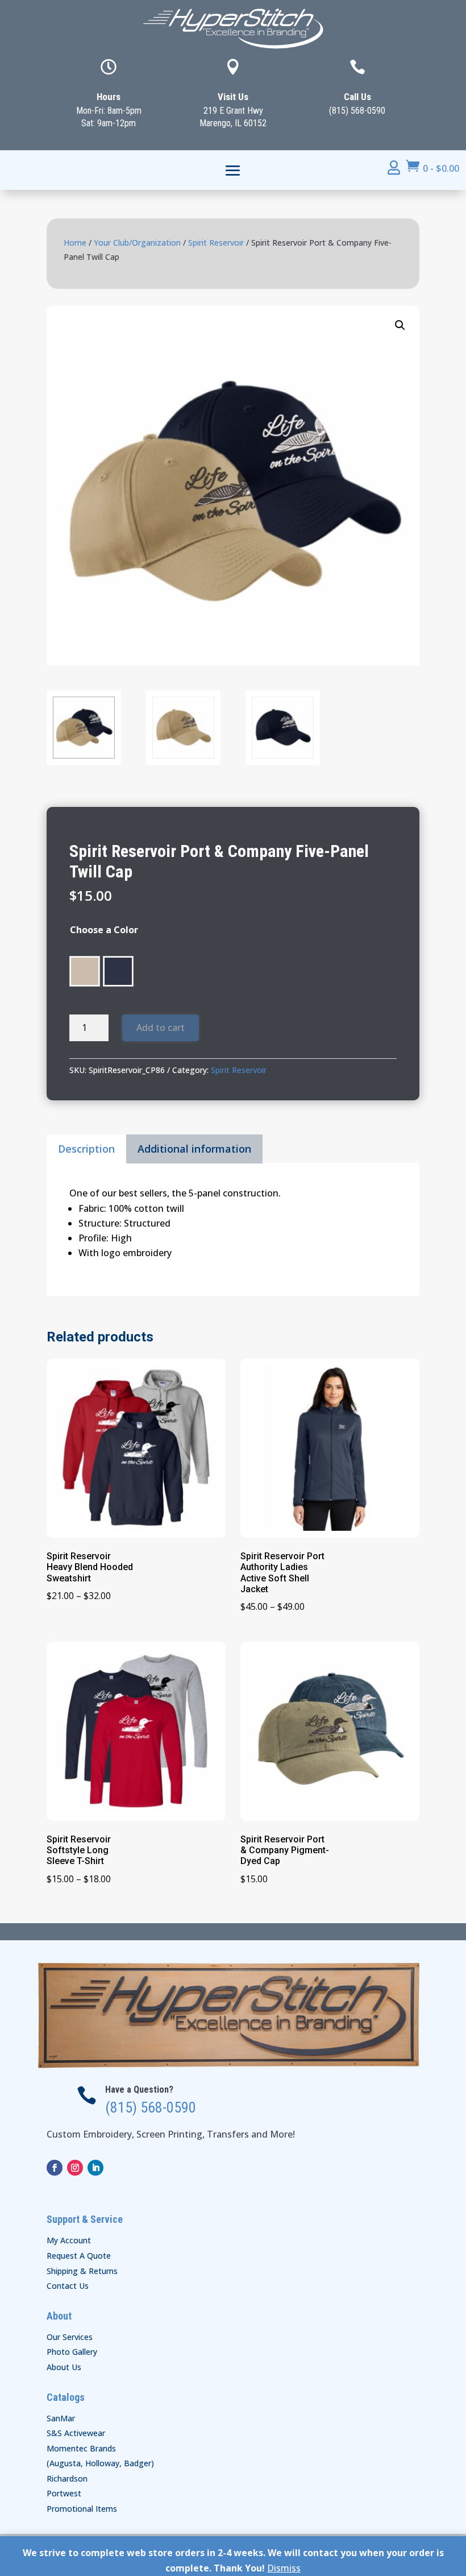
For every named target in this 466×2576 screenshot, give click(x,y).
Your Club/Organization (137, 243)
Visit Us (233, 97)
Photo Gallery (72, 2352)
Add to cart (161, 1028)
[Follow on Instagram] (75, 2168)
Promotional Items (82, 2509)
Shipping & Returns (82, 2271)
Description (86, 1149)
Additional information (194, 1149)
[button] (400, 325)
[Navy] (118, 971)
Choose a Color (104, 930)
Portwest (64, 2493)
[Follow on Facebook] (55, 2168)
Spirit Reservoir (216, 243)
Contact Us (68, 2286)
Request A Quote (79, 2256)
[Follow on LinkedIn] (95, 2168)
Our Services (70, 2337)
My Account (69, 2240)
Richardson (67, 2478)
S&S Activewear (76, 2433)
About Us (64, 2367)
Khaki (85, 971)
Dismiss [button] (284, 2568)
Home (75, 243)
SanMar (61, 2418)
